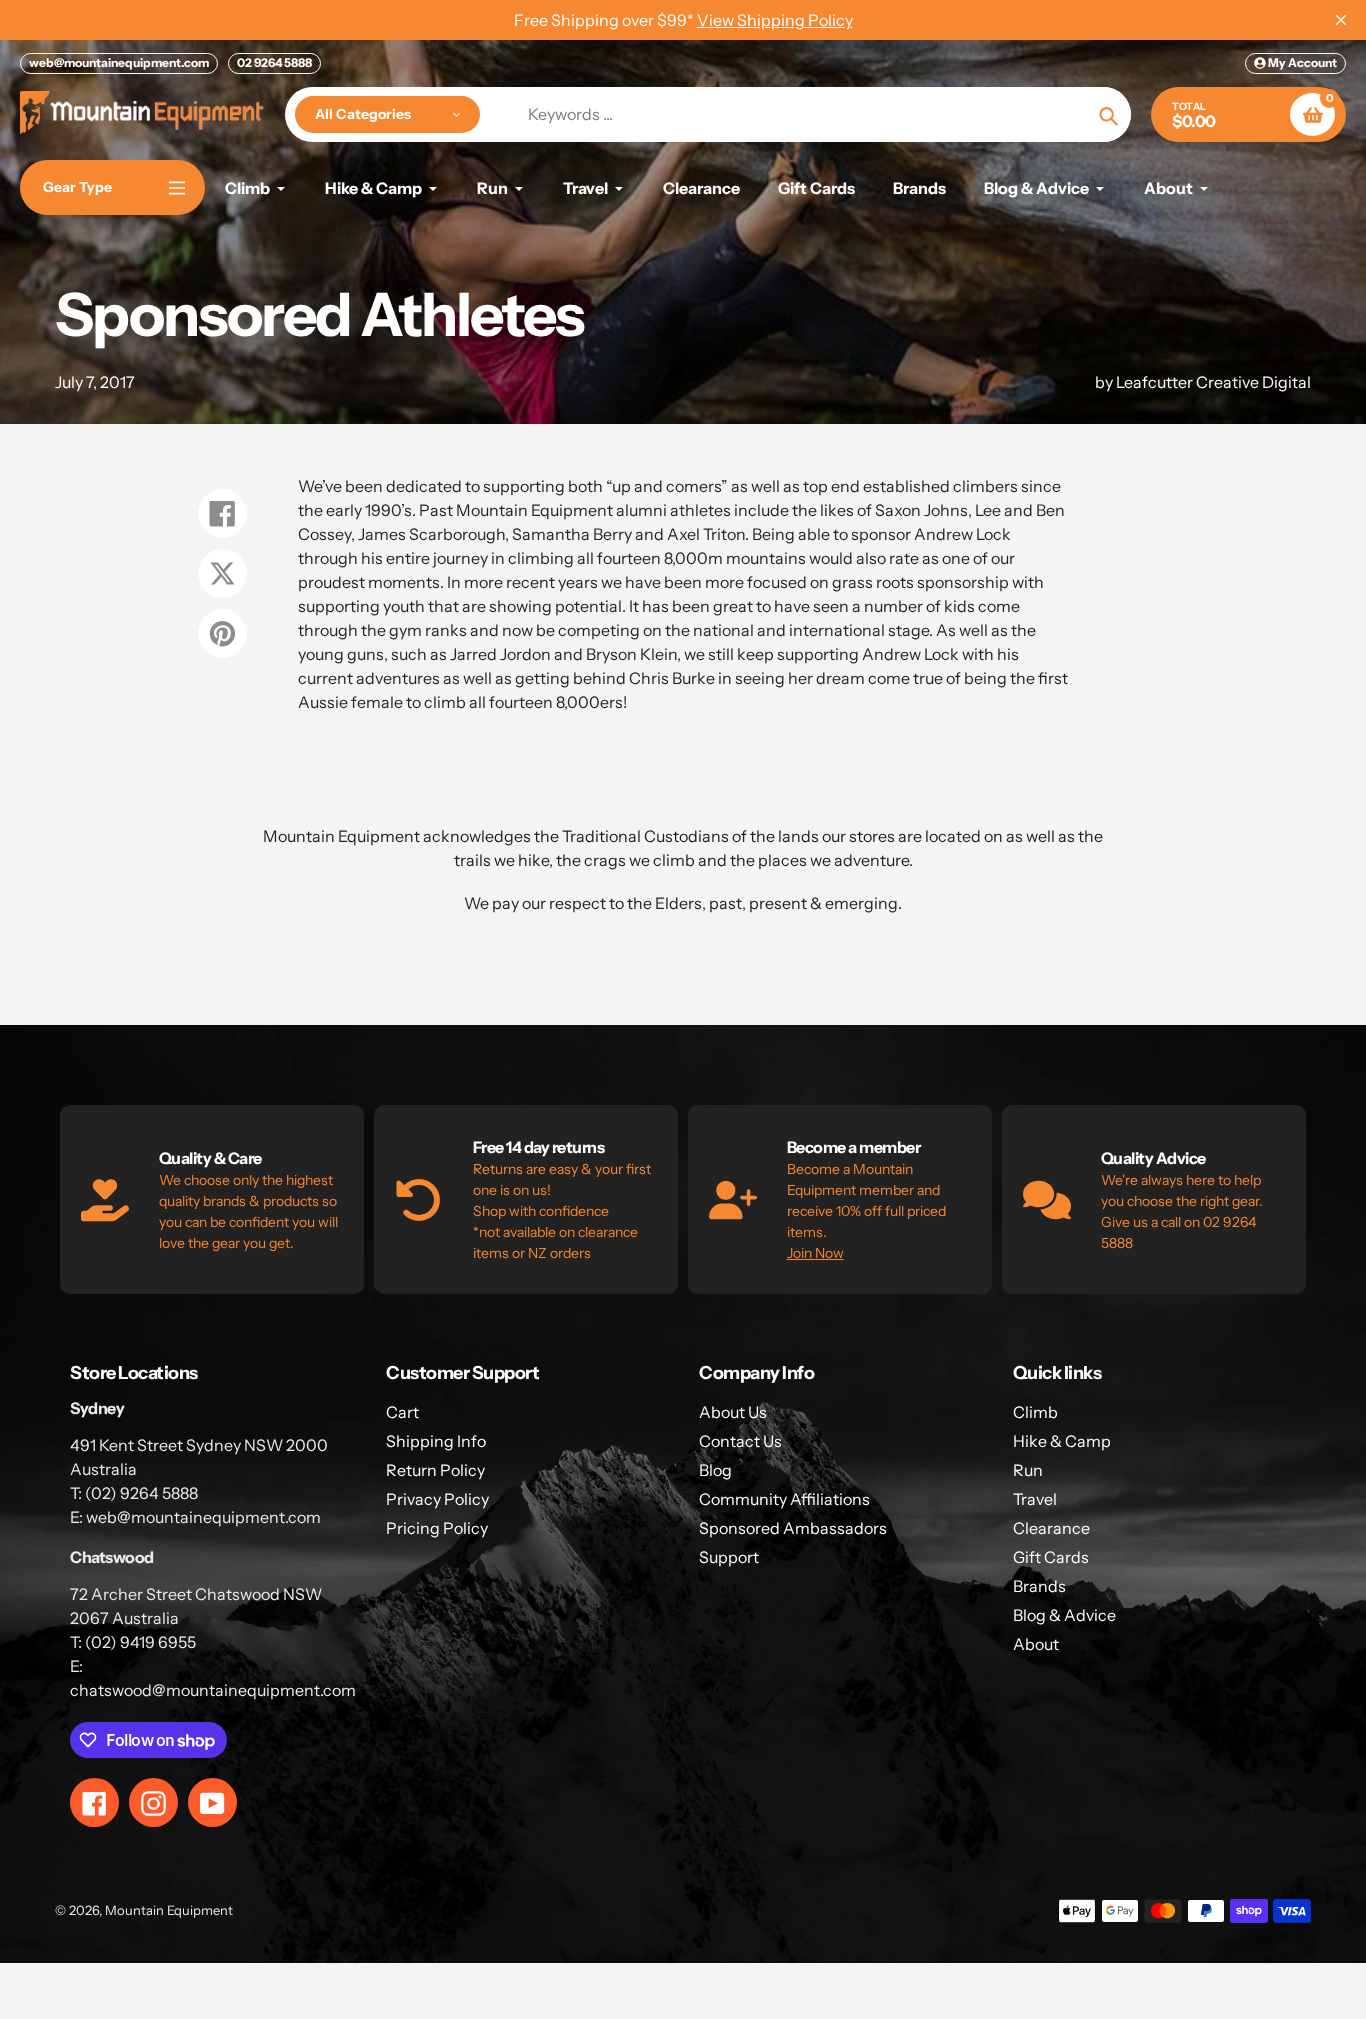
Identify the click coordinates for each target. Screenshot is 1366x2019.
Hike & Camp (1062, 1441)
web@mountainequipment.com (119, 62)
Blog (715, 1470)
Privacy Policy (437, 1499)
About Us (733, 1412)
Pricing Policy (437, 1528)
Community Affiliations (784, 1499)
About (1036, 1644)
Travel (1035, 1499)
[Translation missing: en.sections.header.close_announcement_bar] (1341, 20)
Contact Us (740, 1441)
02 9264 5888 (274, 62)
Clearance (1051, 1528)
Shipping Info (436, 1441)
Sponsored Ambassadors (793, 1528)
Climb (1035, 1412)
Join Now (815, 1253)
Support (729, 1557)
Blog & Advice (1064, 1615)
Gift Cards (1051, 1557)
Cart (402, 1412)
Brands (1039, 1586)
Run (1028, 1470)
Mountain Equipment (169, 1910)
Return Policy (435, 1470)
